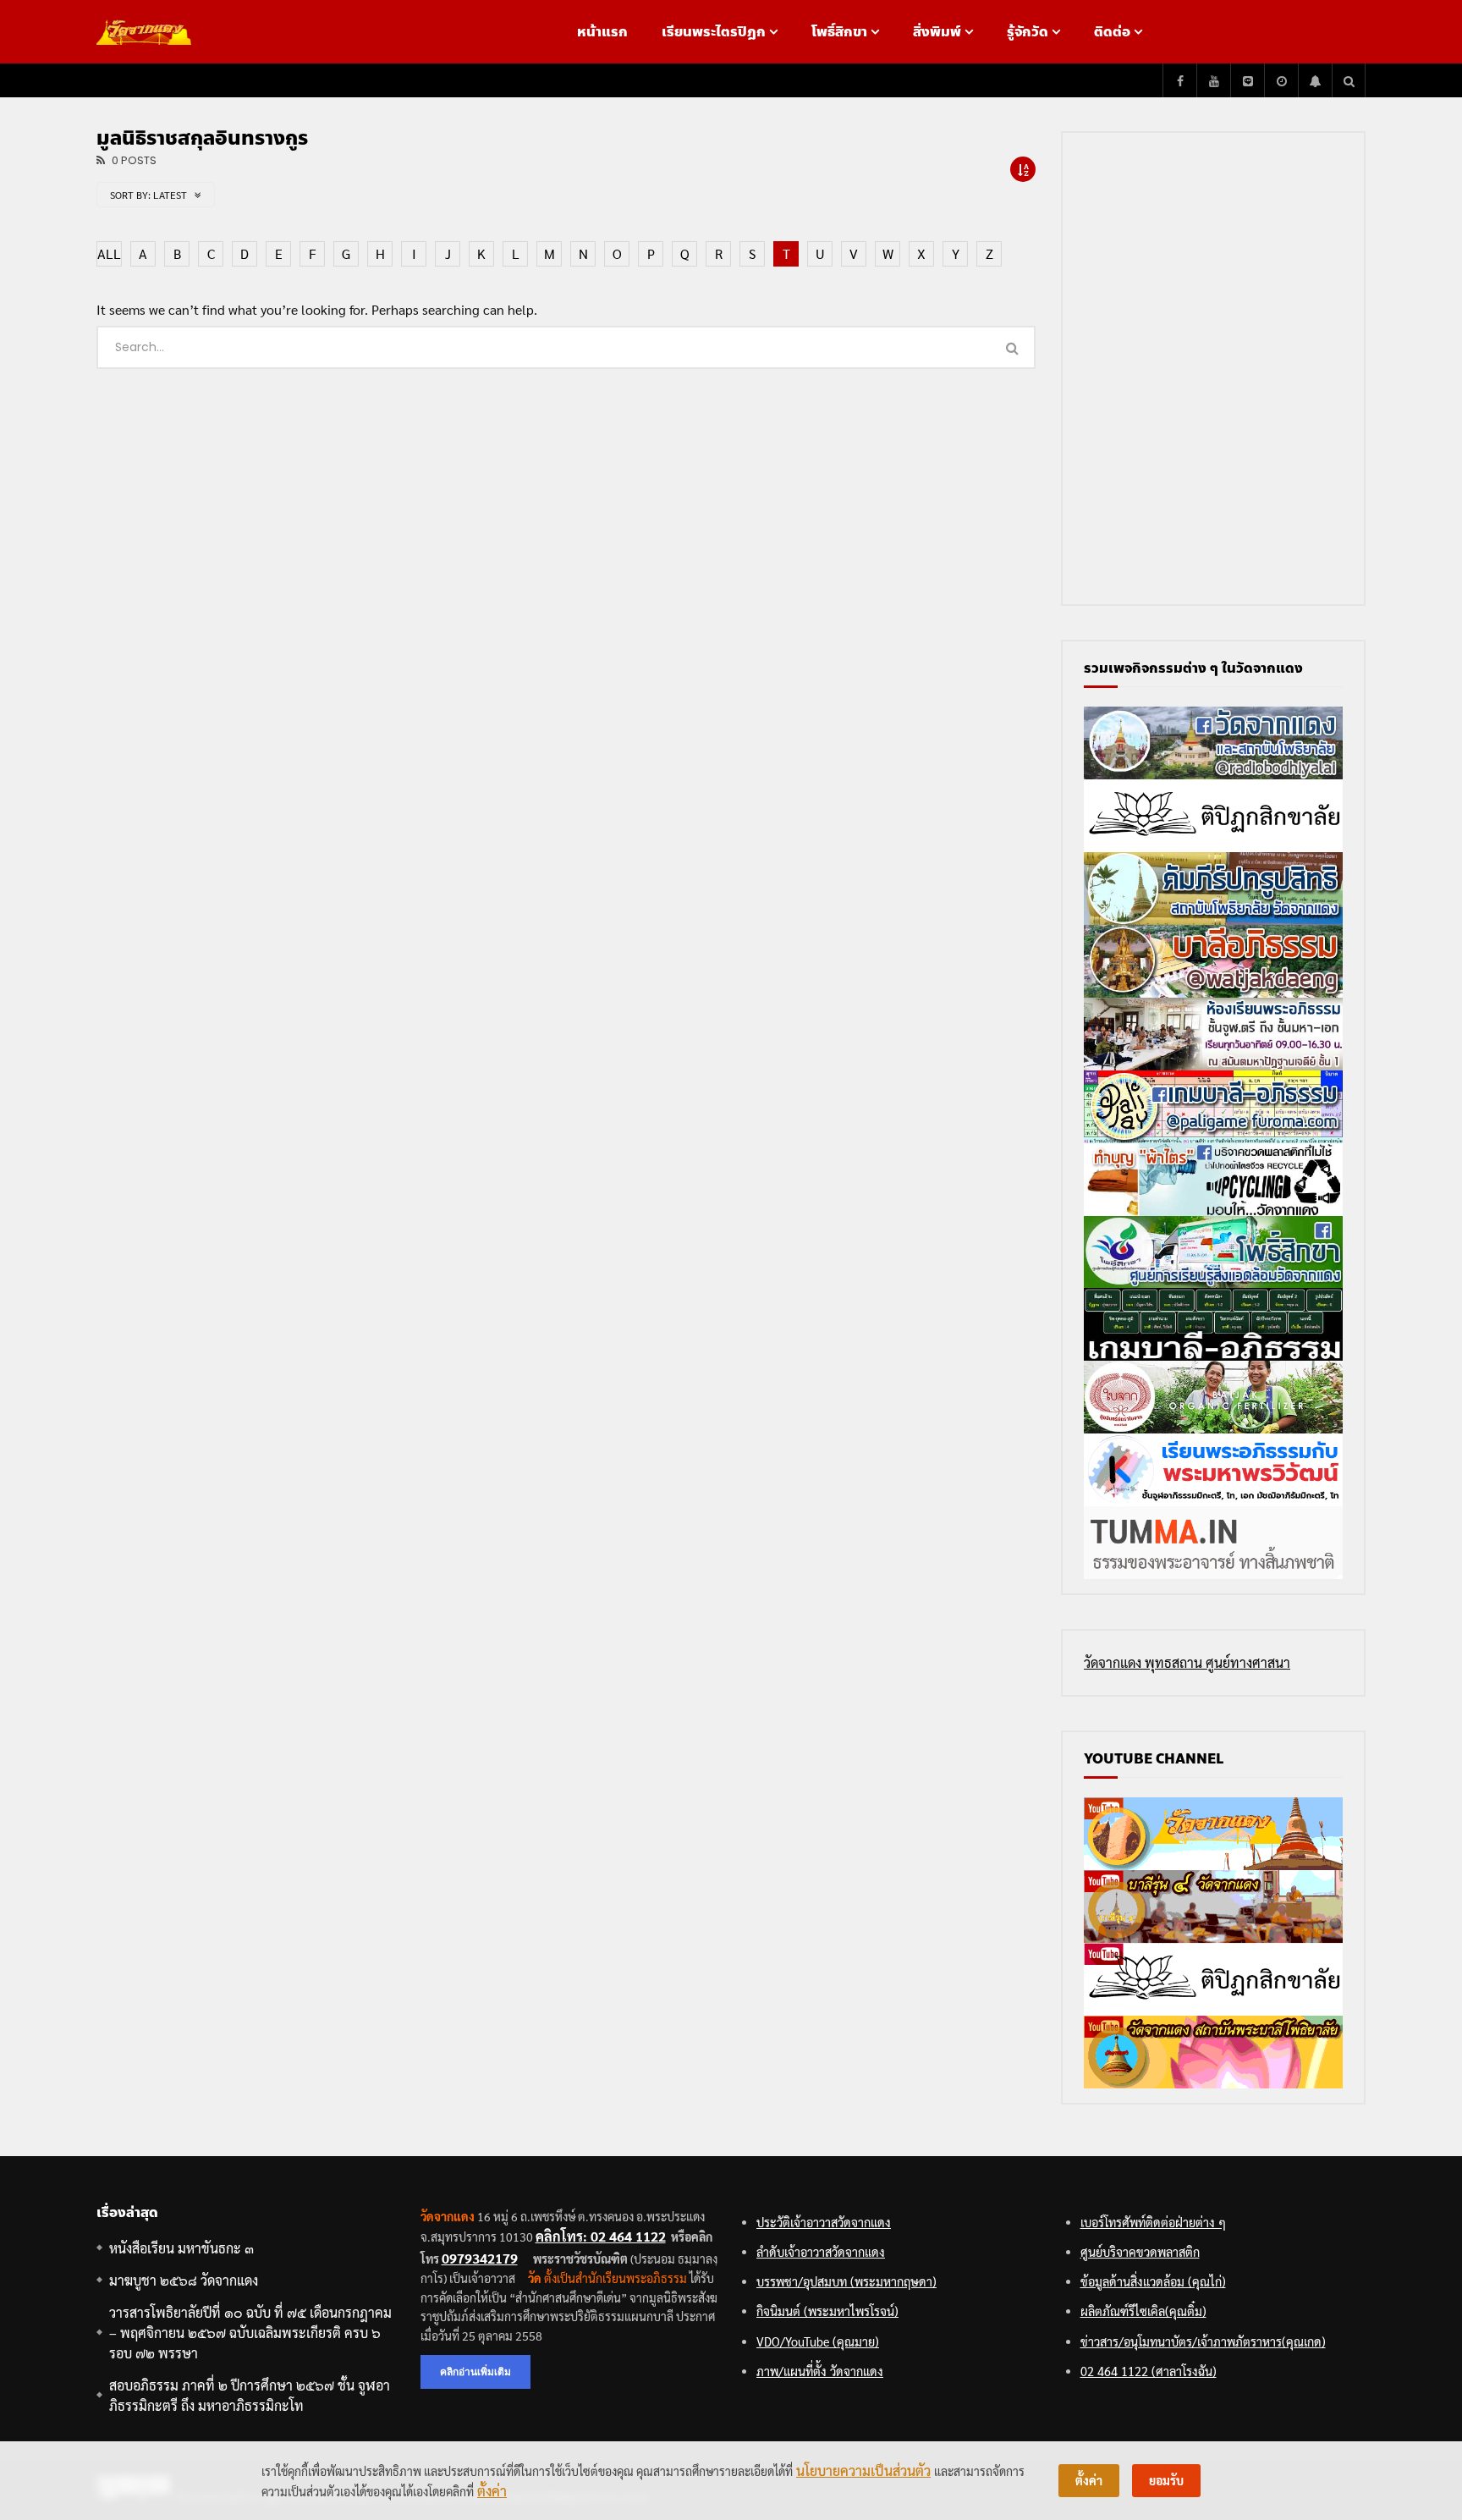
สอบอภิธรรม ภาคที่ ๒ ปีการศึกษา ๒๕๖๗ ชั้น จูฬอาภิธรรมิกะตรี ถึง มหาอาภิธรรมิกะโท (250, 2395)
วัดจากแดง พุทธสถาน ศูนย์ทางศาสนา (1187, 1662)
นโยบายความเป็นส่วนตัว (863, 2470)
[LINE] (1247, 80)
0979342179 (480, 2258)
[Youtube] (1213, 80)
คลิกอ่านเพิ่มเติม (475, 2371)
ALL (109, 253)
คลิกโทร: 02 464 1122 (601, 2236)
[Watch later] (1281, 80)
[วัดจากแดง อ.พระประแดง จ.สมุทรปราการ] (144, 32)
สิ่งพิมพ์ (937, 32)
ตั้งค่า (492, 2491)
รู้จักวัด (1028, 32)
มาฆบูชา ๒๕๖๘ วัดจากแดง (184, 2280)
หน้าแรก (602, 32)
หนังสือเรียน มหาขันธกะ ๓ (181, 2248)
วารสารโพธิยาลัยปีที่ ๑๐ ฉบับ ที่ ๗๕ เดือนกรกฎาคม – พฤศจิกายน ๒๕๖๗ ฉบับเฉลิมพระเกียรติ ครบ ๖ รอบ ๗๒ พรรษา (250, 2333)
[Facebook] (1179, 80)
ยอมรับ (1166, 2480)
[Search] (1349, 80)
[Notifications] (1315, 80)
